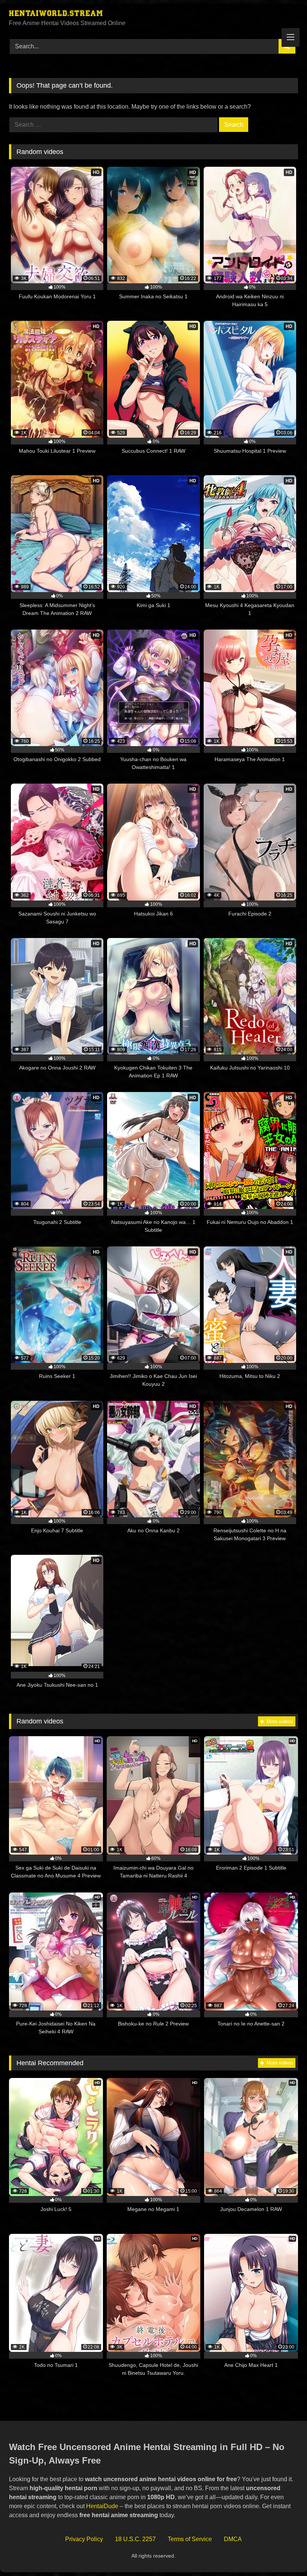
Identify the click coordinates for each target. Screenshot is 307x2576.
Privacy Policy (84, 2539)
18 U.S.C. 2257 (135, 2539)
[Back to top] (284, 2554)
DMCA (233, 2539)
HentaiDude (102, 2506)
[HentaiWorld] (153, 14)
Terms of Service (190, 2539)
